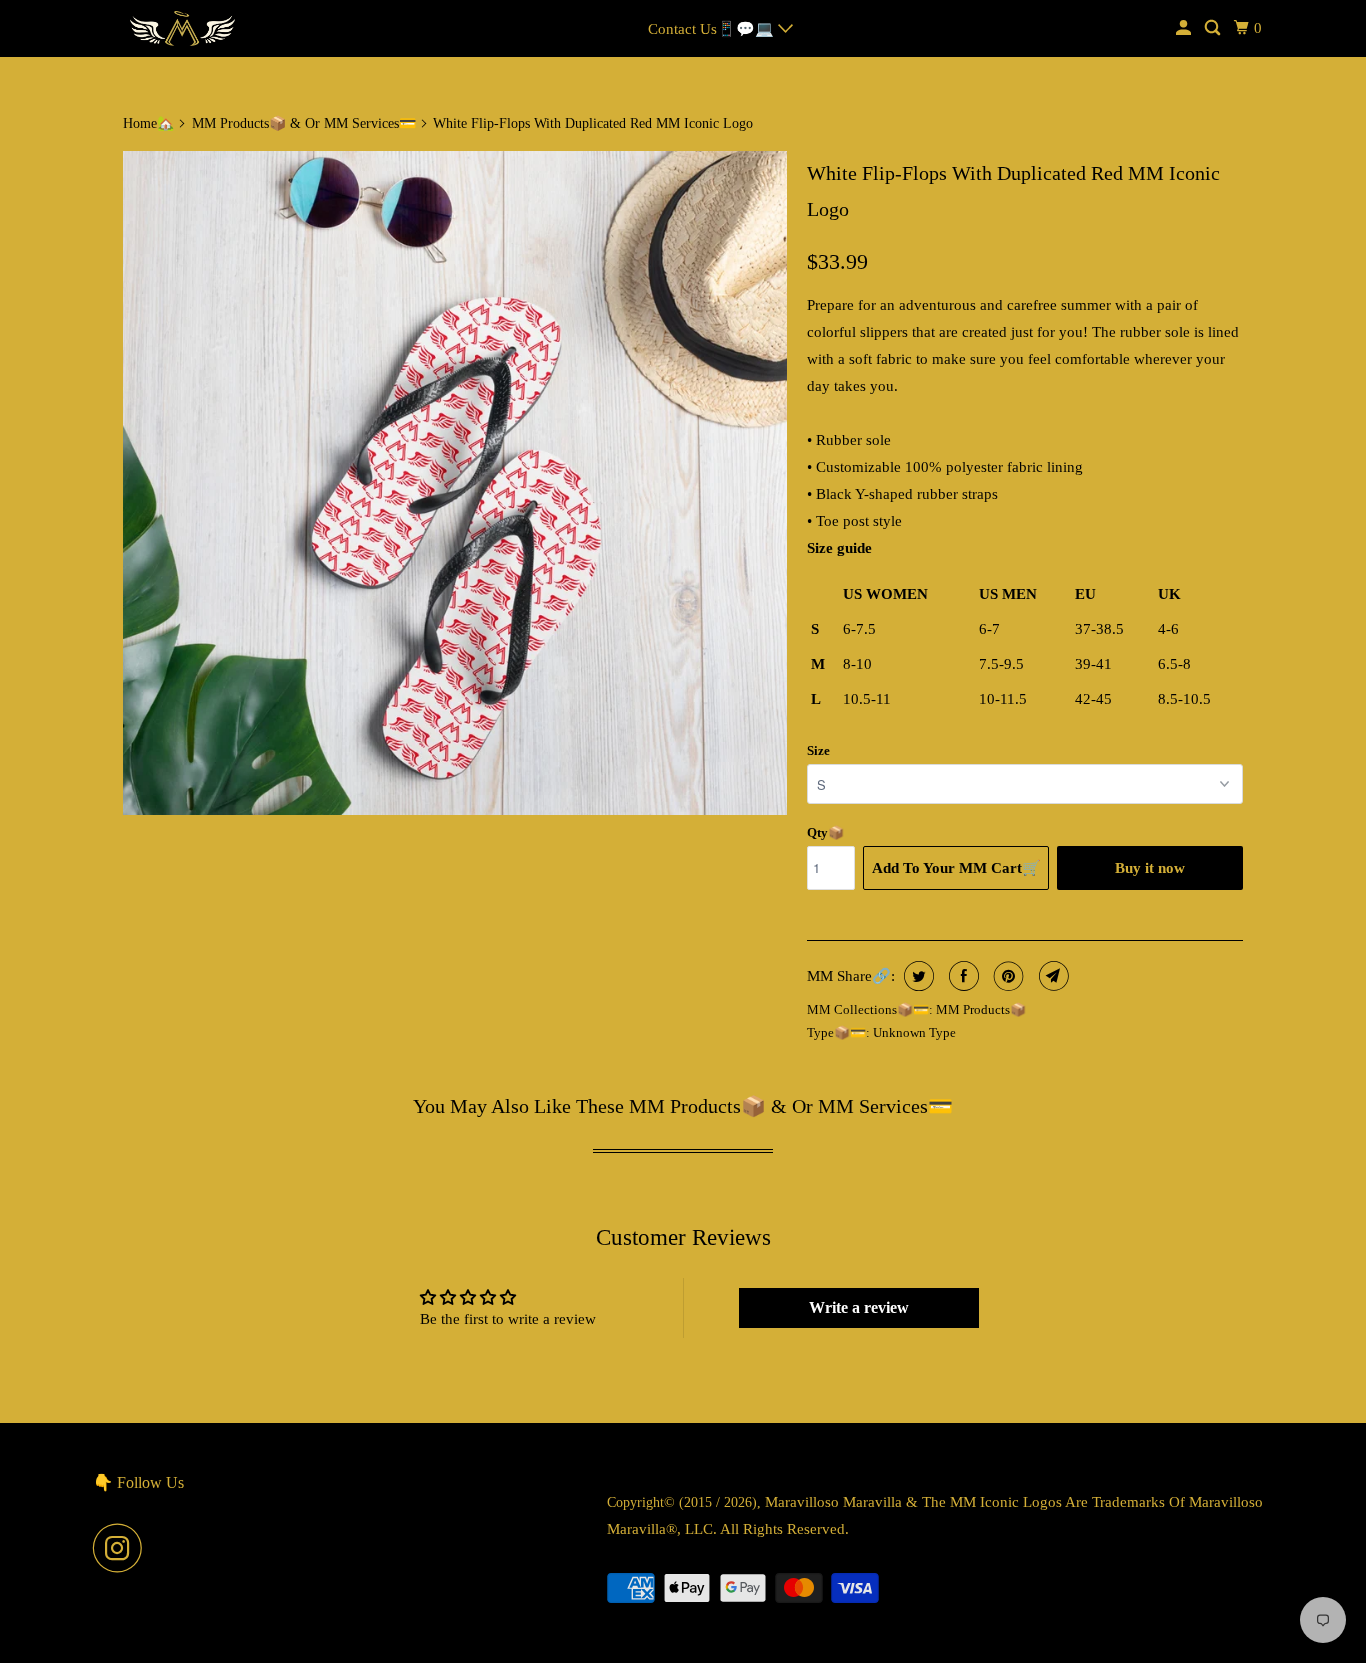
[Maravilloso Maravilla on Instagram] (123, 1548)
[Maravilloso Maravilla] (183, 28)
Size (818, 750)
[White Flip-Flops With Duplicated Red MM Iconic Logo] (455, 483)
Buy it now (1150, 868)
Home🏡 (148, 123)
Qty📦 (825, 832)
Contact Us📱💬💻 (713, 29)
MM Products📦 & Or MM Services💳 (304, 123)
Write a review (859, 1307)
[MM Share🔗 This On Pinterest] (1006, 976)
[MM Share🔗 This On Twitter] (916, 976)
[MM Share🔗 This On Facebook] (961, 976)
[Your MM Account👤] (1185, 28)
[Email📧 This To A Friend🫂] (1051, 976)
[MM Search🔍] (1214, 28)
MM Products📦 (981, 1009)
